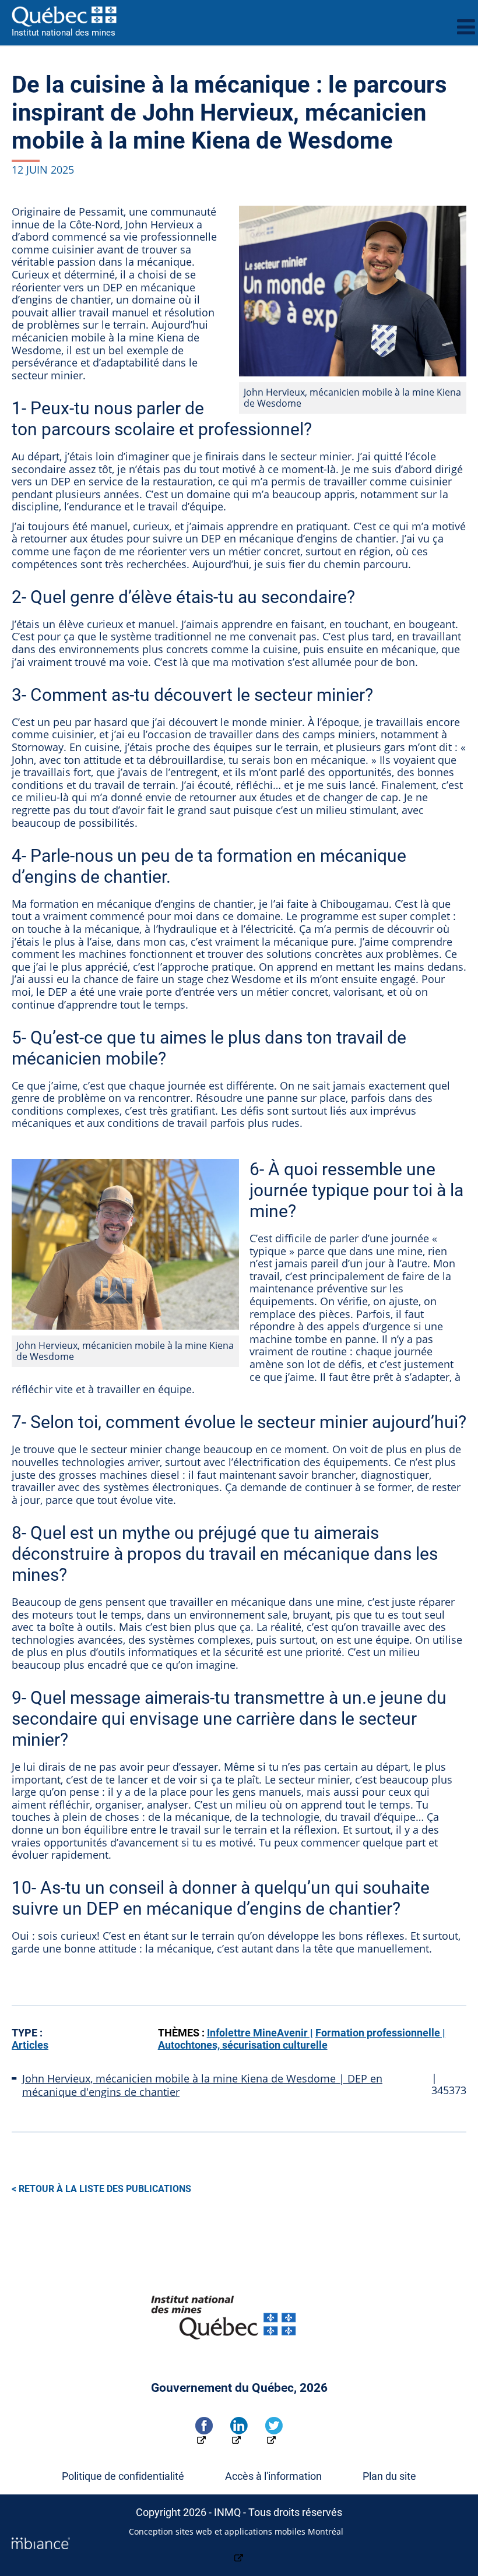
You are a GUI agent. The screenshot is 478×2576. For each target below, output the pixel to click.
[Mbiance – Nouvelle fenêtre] (239, 2551)
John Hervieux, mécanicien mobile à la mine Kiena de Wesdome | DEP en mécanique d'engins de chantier (202, 2085)
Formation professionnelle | (380, 2033)
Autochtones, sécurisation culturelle (243, 2045)
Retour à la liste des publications (105, 2189)
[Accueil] (230, 16)
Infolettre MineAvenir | (260, 2033)
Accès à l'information (273, 2476)
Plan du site (389, 2476)
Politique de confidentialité (123, 2476)
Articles (30, 2045)
